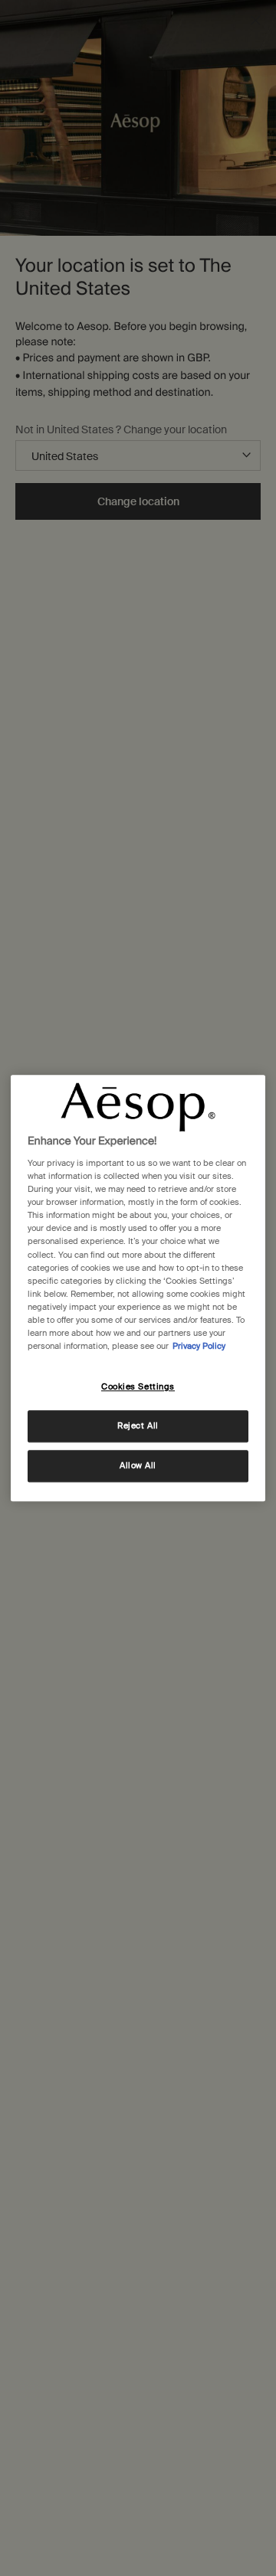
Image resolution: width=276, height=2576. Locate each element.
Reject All (138, 1426)
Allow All (138, 1466)
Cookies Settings (138, 1387)
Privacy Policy (199, 1346)
